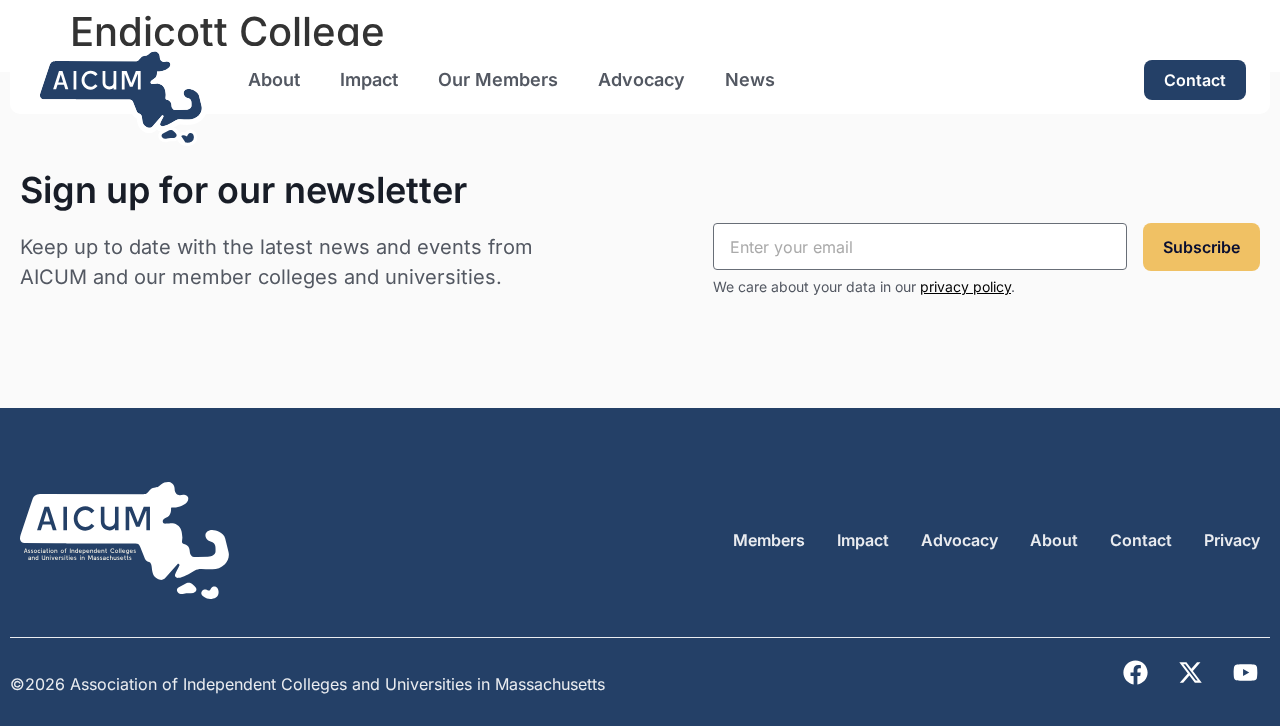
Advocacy (641, 79)
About (274, 79)
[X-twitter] (1190, 673)
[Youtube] (1245, 673)
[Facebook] (1135, 673)
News (750, 79)
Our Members (498, 79)
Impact (369, 79)
